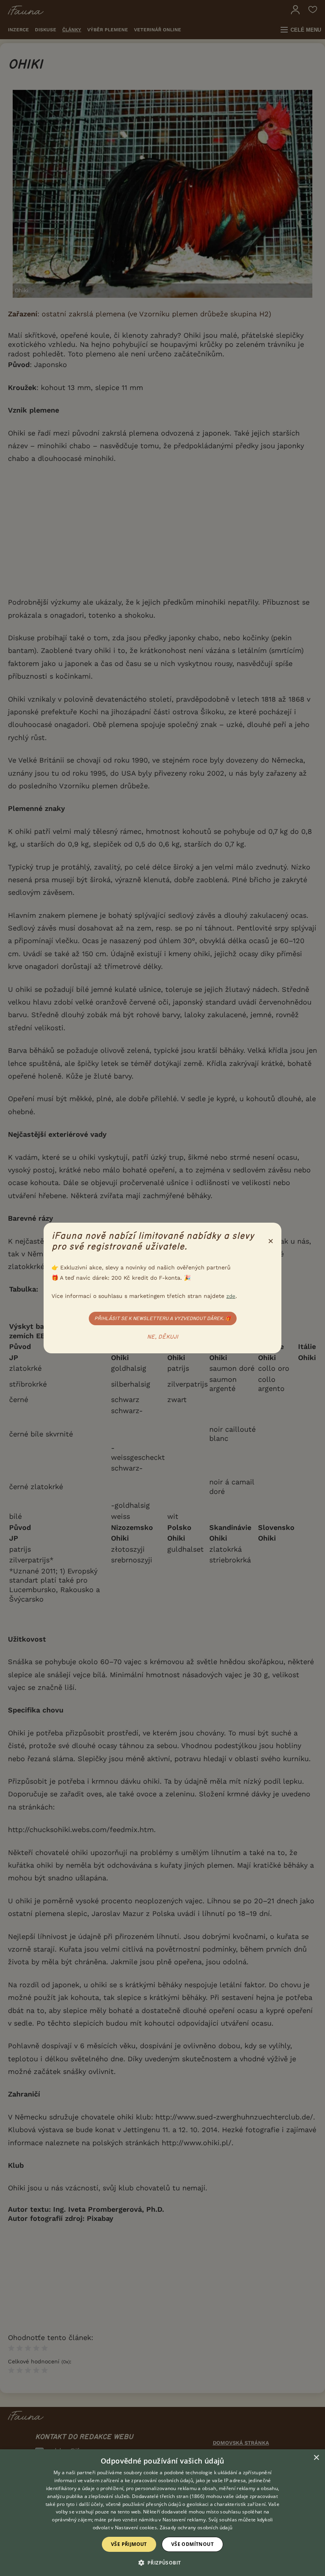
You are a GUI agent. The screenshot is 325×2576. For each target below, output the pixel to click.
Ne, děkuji (163, 1337)
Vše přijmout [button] (129, 2544)
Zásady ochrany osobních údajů (196, 2527)
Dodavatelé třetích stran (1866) (168, 2496)
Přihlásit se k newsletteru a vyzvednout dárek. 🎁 (163, 1318)
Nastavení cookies (136, 2527)
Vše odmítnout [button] (192, 2544)
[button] (163, 2562)
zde (231, 1296)
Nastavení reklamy (184, 2520)
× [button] (316, 2458)
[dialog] (162, 2513)
